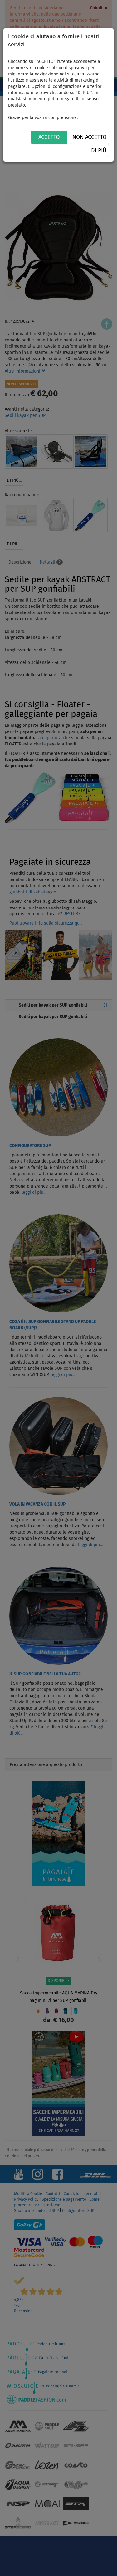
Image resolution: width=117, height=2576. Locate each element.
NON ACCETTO (89, 137)
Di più (99, 151)
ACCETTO (49, 137)
